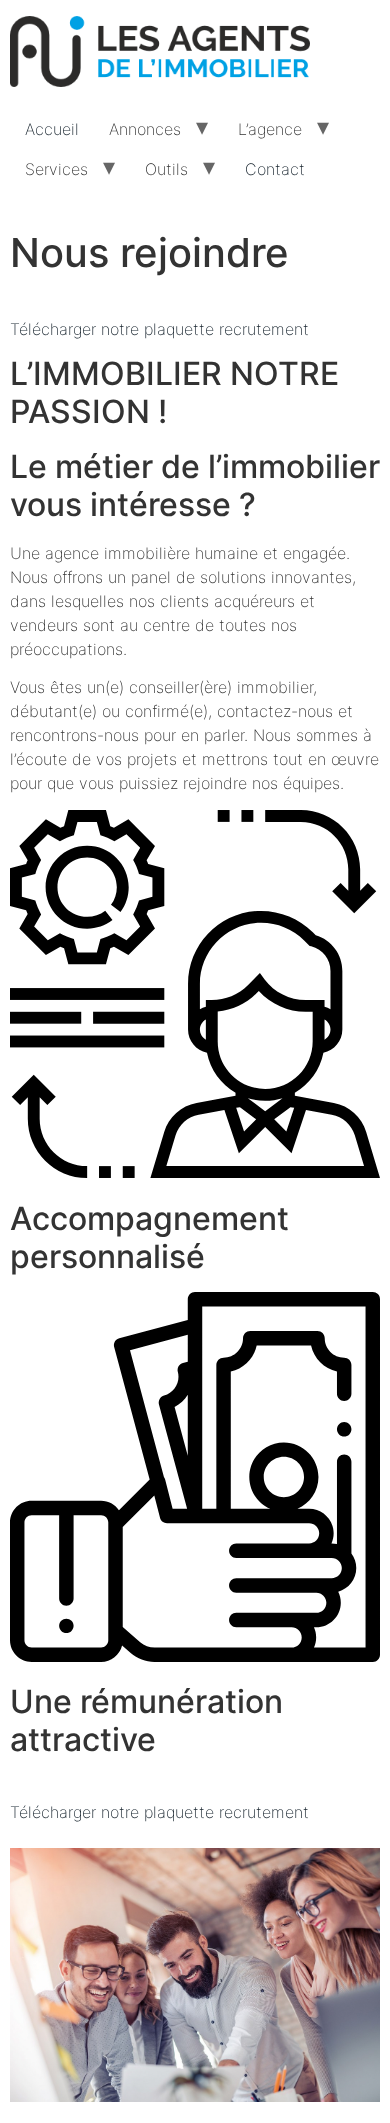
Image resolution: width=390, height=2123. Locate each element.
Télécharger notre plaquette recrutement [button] (159, 329)
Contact (275, 169)
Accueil (52, 129)
